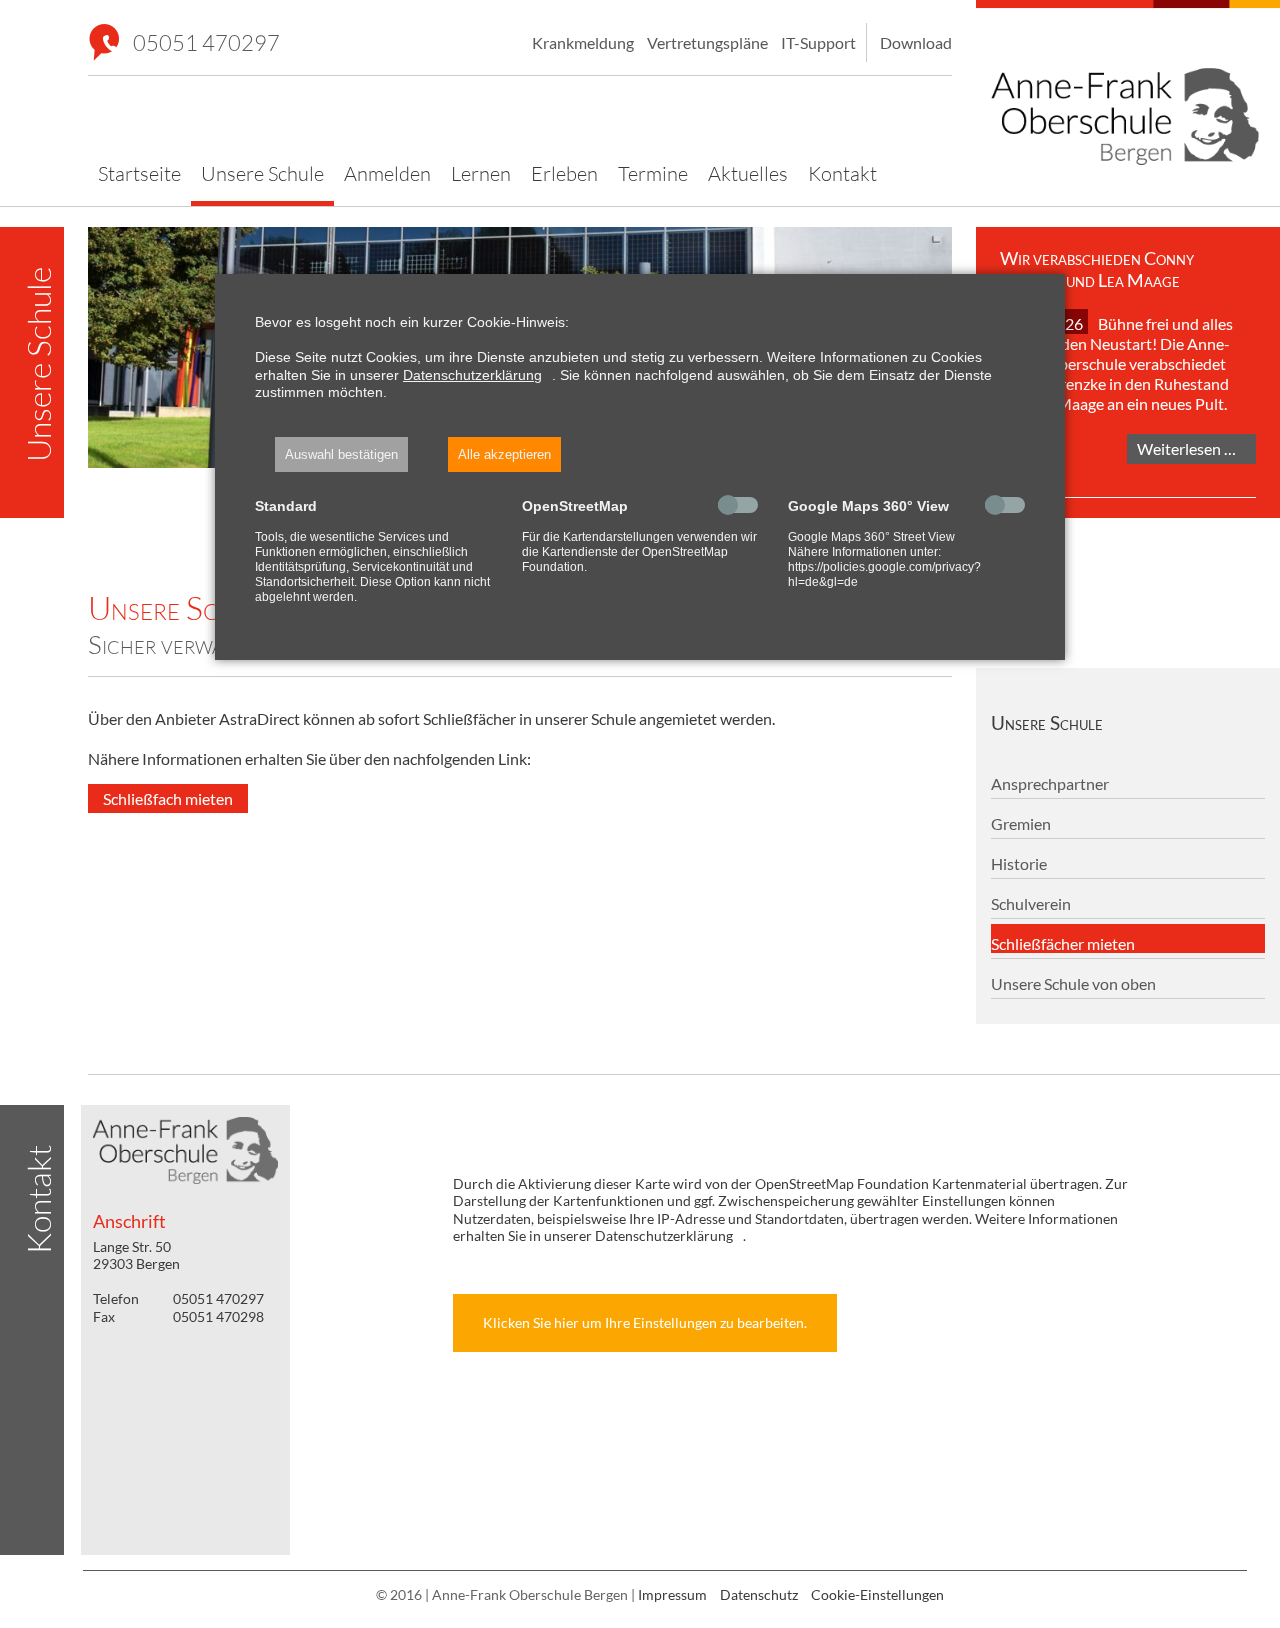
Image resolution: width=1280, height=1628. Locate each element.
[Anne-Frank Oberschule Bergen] (1128, 86)
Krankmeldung (583, 42)
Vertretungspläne (707, 42)
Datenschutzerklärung (472, 375)
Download (916, 42)
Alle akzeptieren (504, 454)
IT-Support (818, 42)
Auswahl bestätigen (341, 454)
